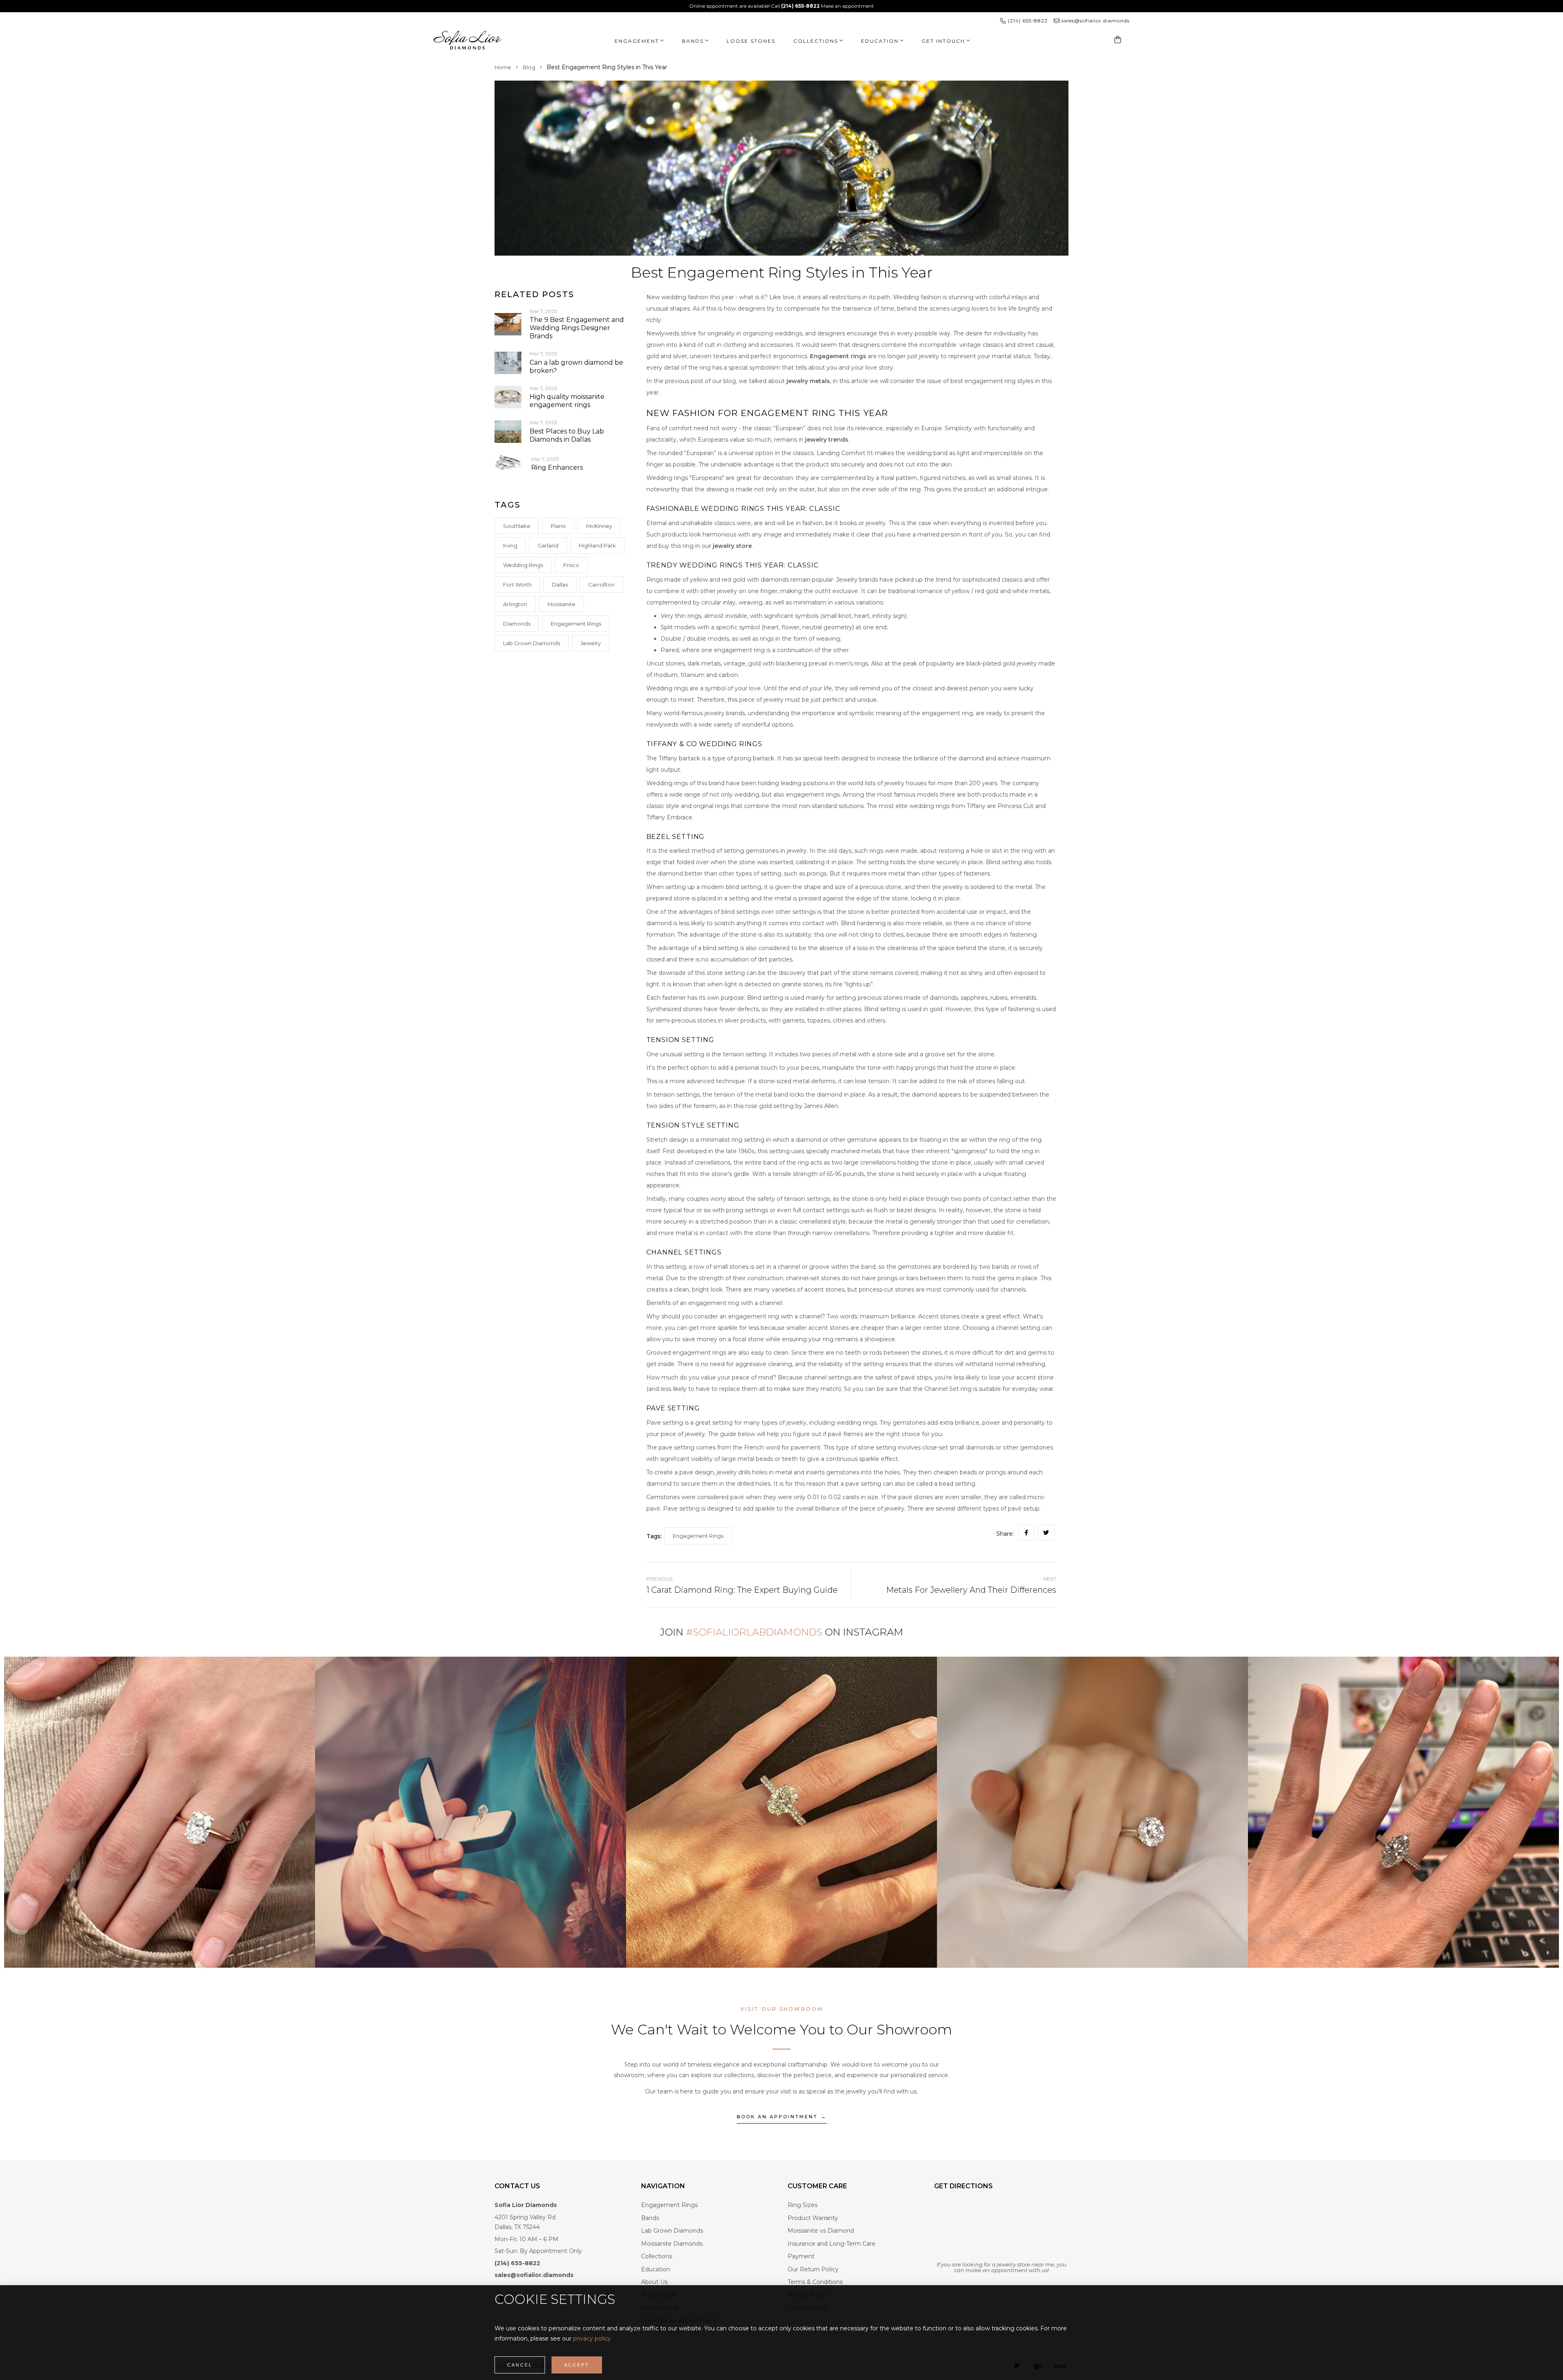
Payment (801, 2256)
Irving (510, 545)
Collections (816, 41)
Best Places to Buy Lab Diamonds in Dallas (567, 435)
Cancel (520, 2365)
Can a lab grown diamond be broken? (576, 367)
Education (656, 2269)
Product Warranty (813, 2218)
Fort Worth (517, 585)
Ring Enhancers (557, 467)
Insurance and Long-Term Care (832, 2244)
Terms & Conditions (815, 2282)
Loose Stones (751, 41)
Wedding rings (523, 565)
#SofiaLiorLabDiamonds (754, 1632)
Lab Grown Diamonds (532, 643)
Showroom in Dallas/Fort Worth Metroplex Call (755, 6)
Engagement (637, 41)
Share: (1005, 1534)
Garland (548, 545)
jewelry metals (808, 381)
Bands (693, 41)
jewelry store (732, 546)
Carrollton (601, 585)
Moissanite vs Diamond (821, 2231)
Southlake (517, 526)
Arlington (515, 604)
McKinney (599, 526)
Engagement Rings (576, 624)
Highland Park (597, 545)
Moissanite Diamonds (672, 2244)
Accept (577, 2365)
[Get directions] (1001, 2229)
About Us (654, 2282)
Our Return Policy (813, 2269)
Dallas (560, 585)
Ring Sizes (802, 2205)
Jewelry (591, 643)
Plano (558, 526)
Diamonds (517, 624)
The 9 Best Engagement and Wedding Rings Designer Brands (577, 328)
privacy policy (592, 2338)
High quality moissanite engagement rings (567, 401)
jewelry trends (827, 440)
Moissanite (561, 604)
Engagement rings (838, 356)
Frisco (571, 565)
